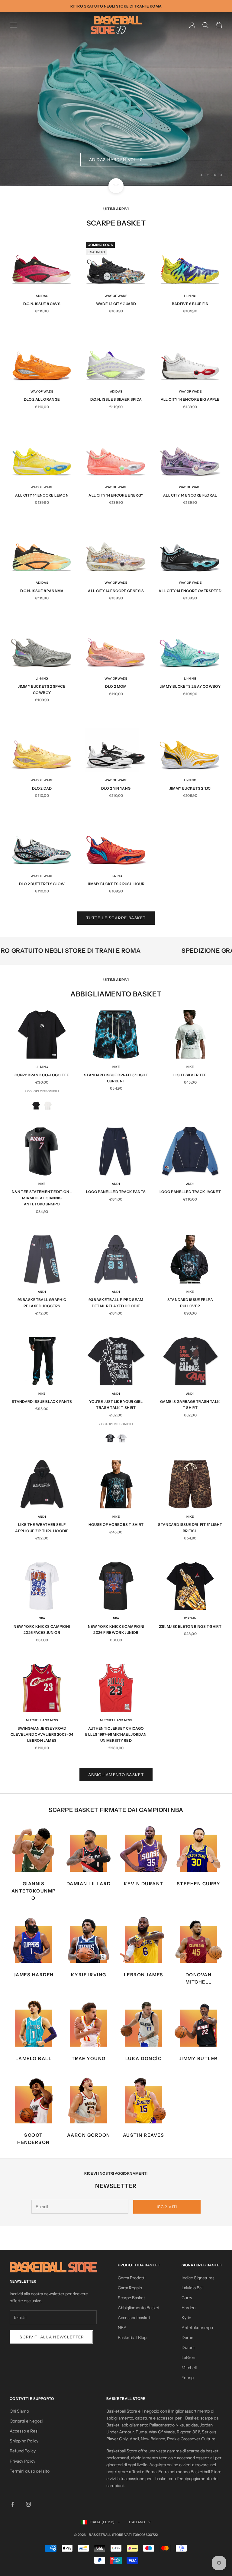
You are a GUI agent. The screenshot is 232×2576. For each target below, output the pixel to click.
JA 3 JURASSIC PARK (116, 159)
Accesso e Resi (24, 2431)
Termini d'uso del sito (30, 2471)
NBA (42, 1618)
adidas (42, 296)
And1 (116, 1184)
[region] (116, 99)
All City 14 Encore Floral (190, 495)
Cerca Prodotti (132, 2278)
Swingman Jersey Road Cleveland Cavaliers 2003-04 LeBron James (42, 1735)
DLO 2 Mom (116, 686)
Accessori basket (134, 2318)
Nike (116, 1067)
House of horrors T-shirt (116, 1525)
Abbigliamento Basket (116, 1775)
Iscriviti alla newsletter (51, 2337)
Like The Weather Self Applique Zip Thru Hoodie (42, 1528)
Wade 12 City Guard (116, 304)
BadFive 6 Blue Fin (190, 304)
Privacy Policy (23, 2461)
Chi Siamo (19, 2411)
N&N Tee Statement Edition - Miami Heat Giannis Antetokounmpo (42, 1198)
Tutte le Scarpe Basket (116, 918)
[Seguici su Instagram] (28, 2504)
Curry (187, 2298)
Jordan (190, 1618)
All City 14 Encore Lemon (42, 495)
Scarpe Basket (131, 2298)
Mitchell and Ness (42, 1720)
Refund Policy (23, 2451)
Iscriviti (167, 2207)
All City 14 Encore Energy (116, 495)
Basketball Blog (132, 2338)
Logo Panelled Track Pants (116, 1192)
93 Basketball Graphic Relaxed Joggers (42, 1303)
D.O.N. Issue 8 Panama (42, 591)
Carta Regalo (130, 2288)
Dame (187, 2338)
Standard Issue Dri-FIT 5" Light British (190, 1528)
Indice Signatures (198, 2278)
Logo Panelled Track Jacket (190, 1192)
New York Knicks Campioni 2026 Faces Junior (42, 1629)
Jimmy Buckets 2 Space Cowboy (42, 689)
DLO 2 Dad (42, 788)
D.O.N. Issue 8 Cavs (42, 304)
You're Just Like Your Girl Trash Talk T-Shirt (116, 1405)
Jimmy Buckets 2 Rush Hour (116, 884)
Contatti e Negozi (26, 2421)
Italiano (137, 2522)
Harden (188, 2308)
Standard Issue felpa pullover (190, 1303)
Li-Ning (190, 296)
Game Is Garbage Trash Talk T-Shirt (190, 1405)
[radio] (36, 1105)
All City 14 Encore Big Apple (190, 399)
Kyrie (186, 2318)
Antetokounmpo (197, 2328)
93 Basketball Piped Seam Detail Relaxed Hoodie (116, 1303)
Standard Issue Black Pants (42, 1402)
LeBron (188, 2357)
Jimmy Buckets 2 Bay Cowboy (190, 686)
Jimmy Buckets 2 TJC (190, 788)
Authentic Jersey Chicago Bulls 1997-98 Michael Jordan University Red (116, 1735)
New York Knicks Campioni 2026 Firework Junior (116, 1629)
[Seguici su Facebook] (13, 2504)
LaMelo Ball (192, 2288)
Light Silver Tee (190, 1075)
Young (188, 2378)
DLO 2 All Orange (42, 399)
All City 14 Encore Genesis (116, 591)
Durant (188, 2347)
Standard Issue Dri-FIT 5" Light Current (116, 1078)
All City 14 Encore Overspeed (190, 591)
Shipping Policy (24, 2441)
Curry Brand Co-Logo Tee (42, 1075)
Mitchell (189, 2368)
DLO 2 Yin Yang (116, 788)
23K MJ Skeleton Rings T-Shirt (190, 1626)
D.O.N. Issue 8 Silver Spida (116, 399)
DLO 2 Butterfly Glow (42, 884)
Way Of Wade (116, 296)
